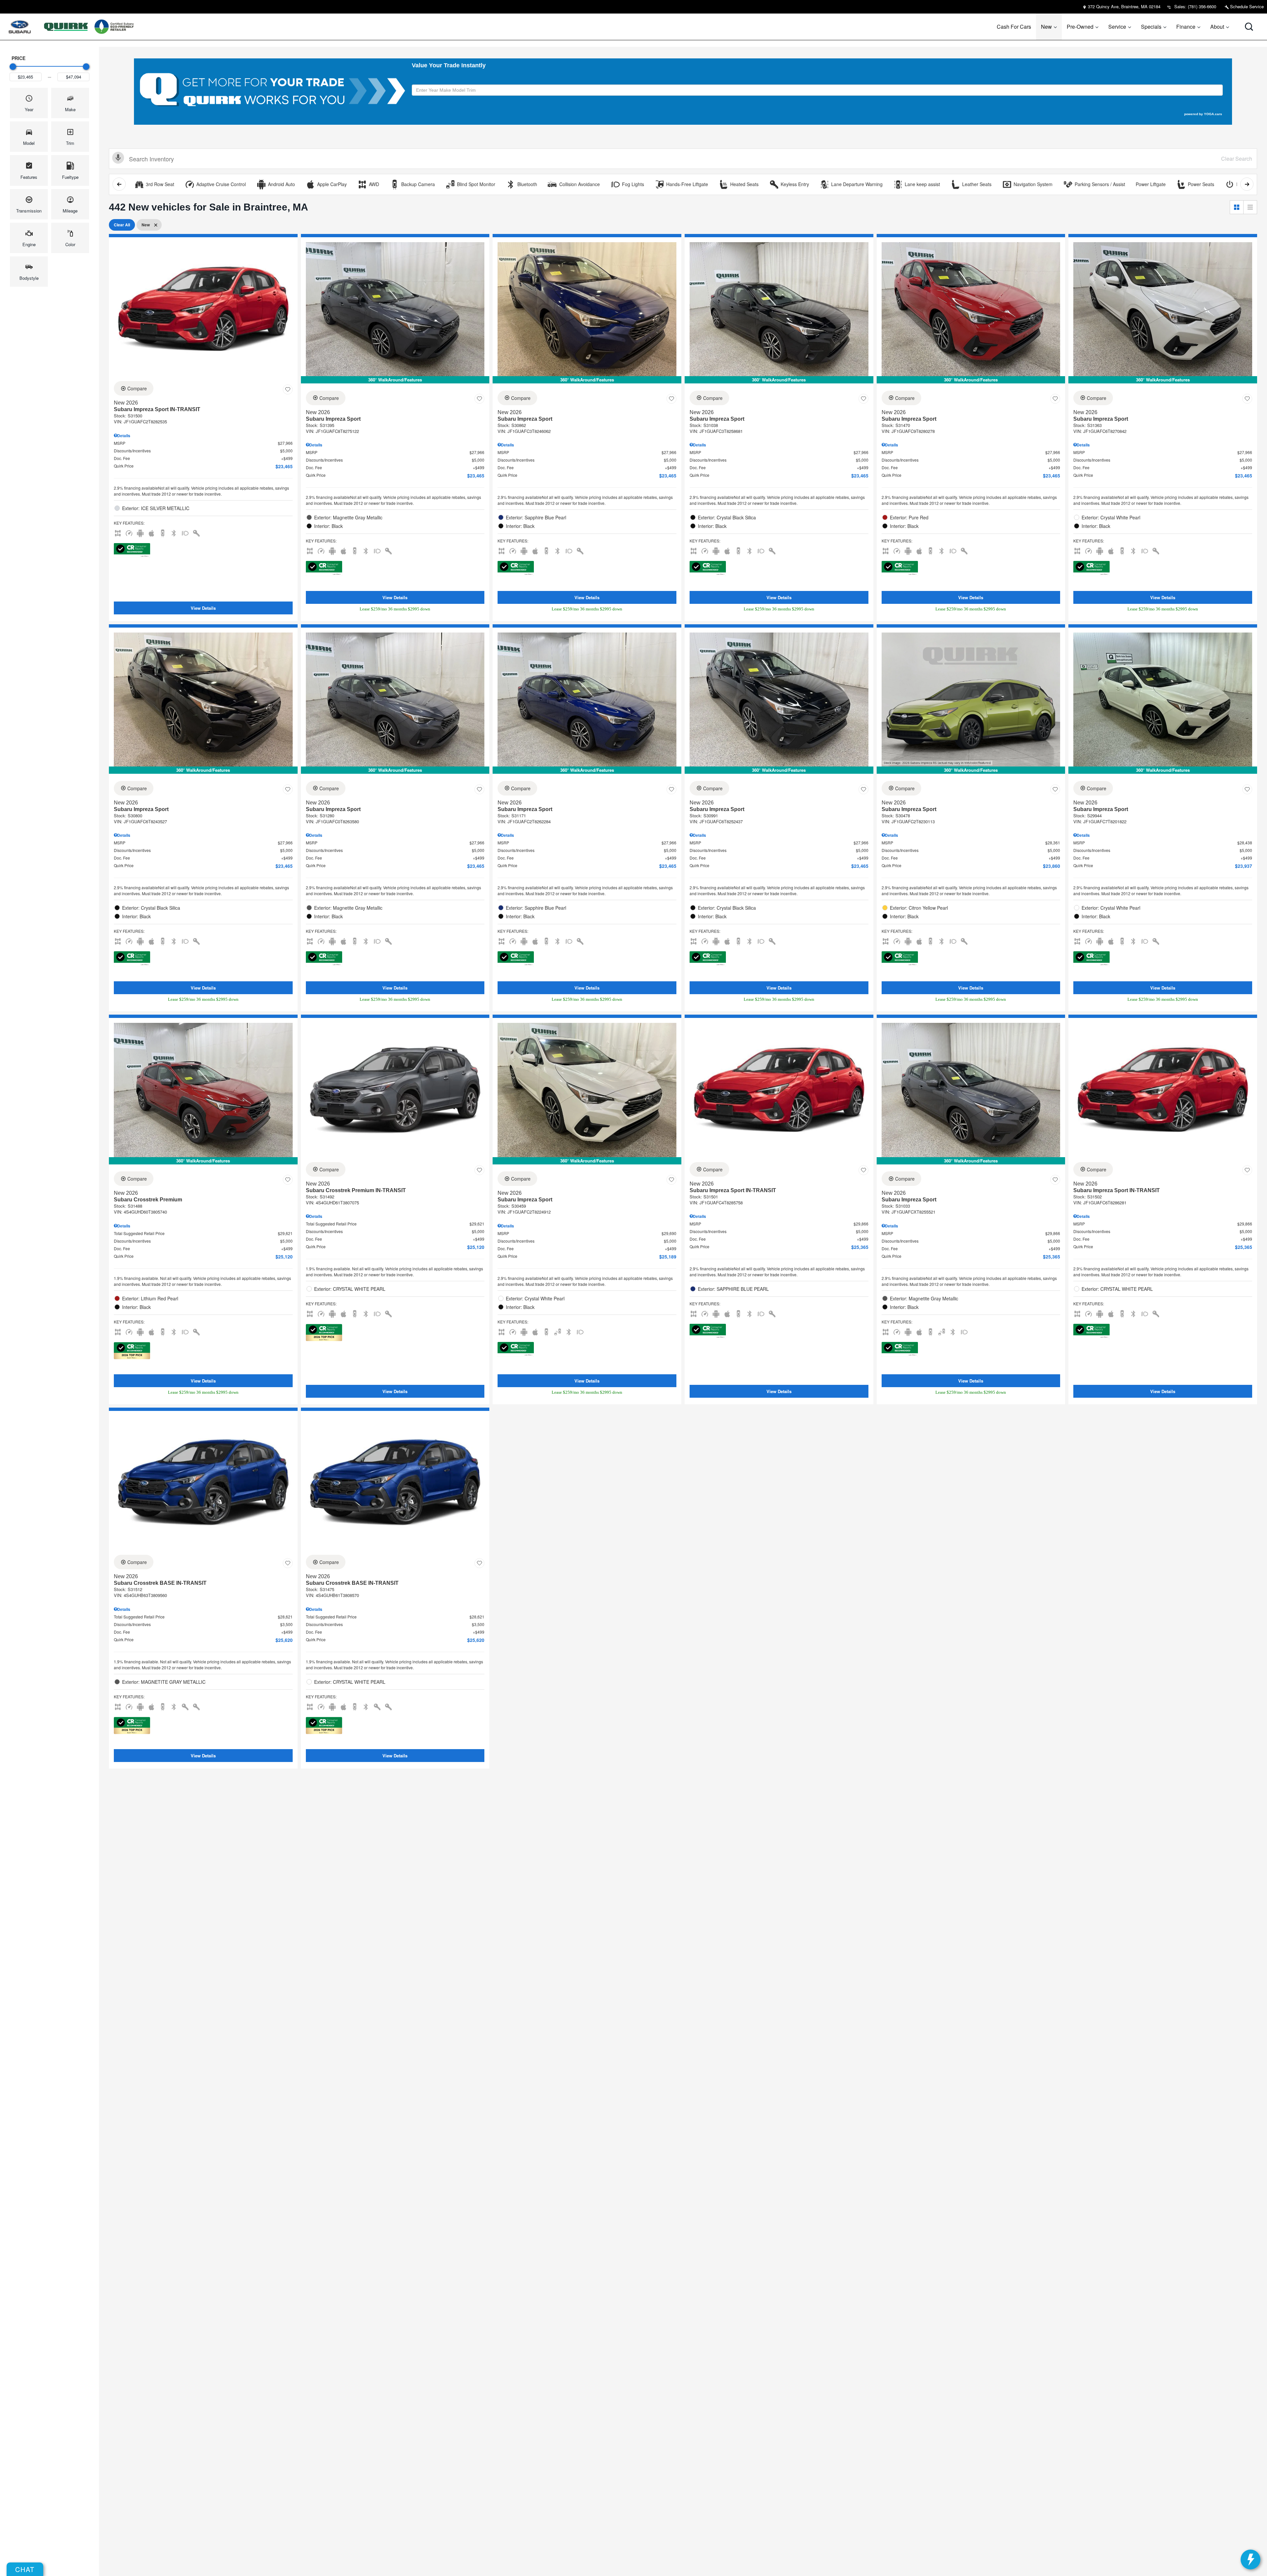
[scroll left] (119, 184)
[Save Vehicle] (288, 389)
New (1046, 27)
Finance (1186, 27)
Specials (1151, 27)
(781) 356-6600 (1202, 6)
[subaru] (20, 27)
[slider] (13, 67)
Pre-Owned (1080, 27)
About (1217, 27)
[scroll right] (1247, 184)
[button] (1249, 27)
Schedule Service (1246, 6)
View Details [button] (203, 608)
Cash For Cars (1014, 27)
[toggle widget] (1251, 2560)
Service (1117, 27)
